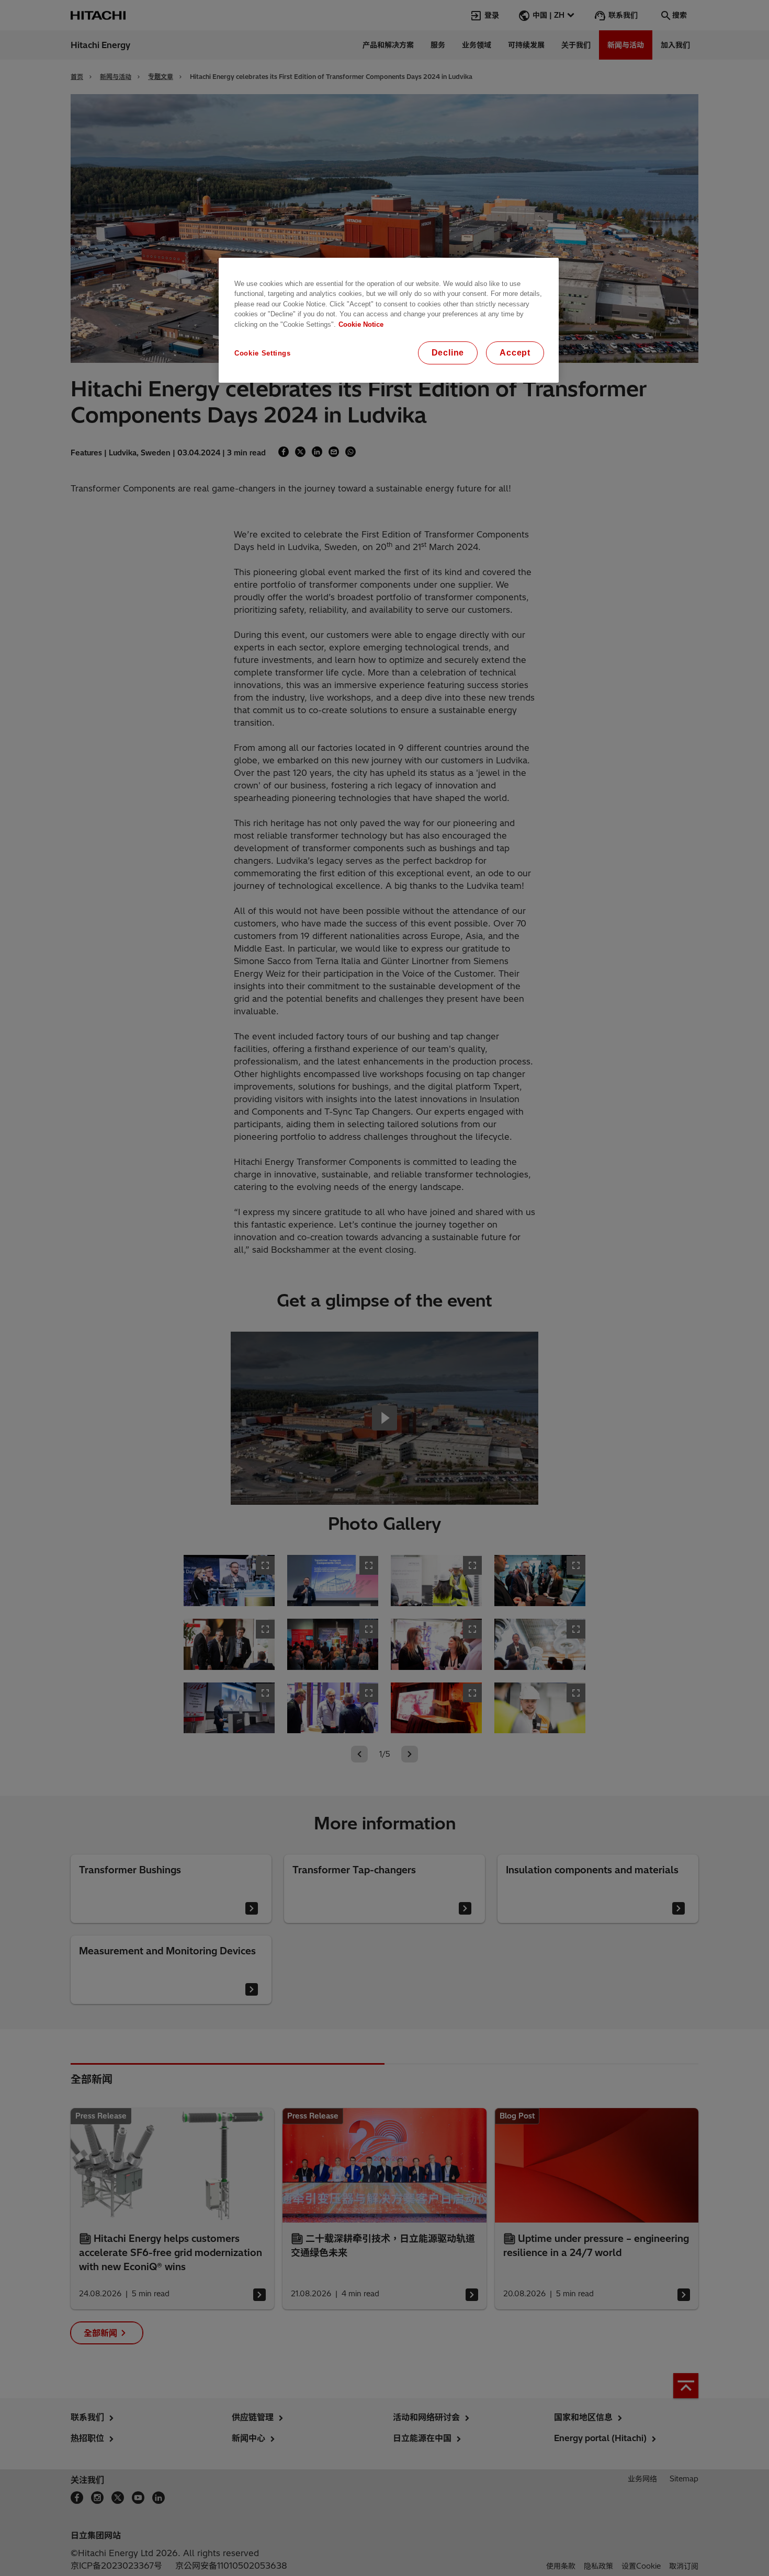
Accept (515, 353)
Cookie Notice (361, 324)
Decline (448, 353)
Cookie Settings (263, 353)
